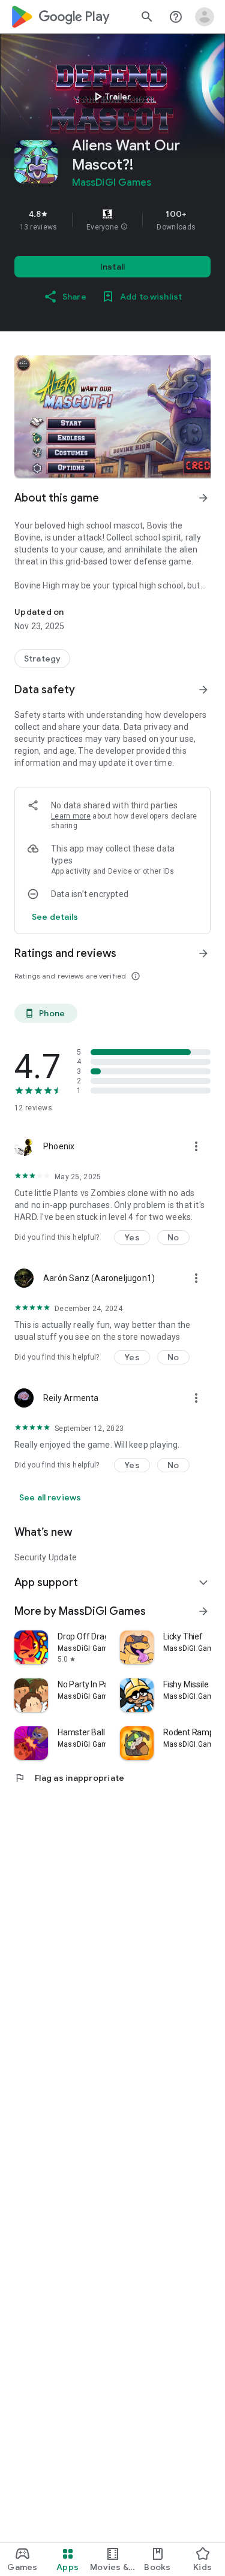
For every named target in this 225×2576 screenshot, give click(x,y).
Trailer (111, 96)
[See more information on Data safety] (203, 690)
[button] (124, 227)
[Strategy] (42, 659)
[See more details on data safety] (55, 917)
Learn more (71, 816)
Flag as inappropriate (69, 1778)
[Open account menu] (205, 17)
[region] (112, 220)
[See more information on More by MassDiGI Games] (203, 1611)
